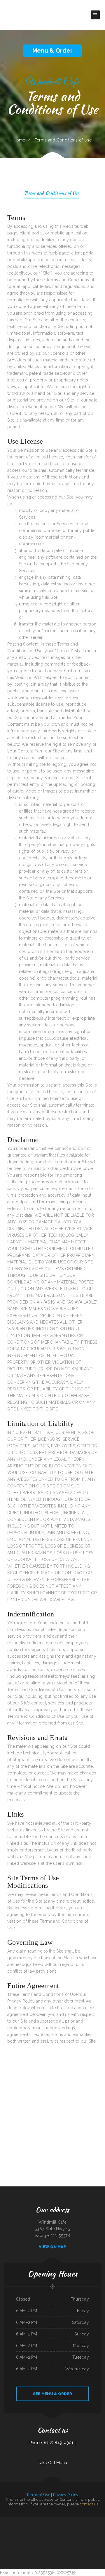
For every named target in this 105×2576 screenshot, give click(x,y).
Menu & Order (52, 51)
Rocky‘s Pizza (74, 2527)
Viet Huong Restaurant (41, 2540)
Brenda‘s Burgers (89, 2520)
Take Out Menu (53, 2463)
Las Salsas (43, 2527)
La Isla (24, 2540)
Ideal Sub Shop (77, 2534)
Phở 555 (53, 2520)
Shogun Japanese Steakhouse (9, 2527)
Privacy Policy (66, 2495)
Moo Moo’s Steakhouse (79, 2520)
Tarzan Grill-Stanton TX (53, 2534)
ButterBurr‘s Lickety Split (34, 2520)
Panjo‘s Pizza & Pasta (70, 2534)
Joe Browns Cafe (55, 2547)
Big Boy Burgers (48, 2547)
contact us (89, 2504)
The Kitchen (26, 2520)
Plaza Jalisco (101, 2527)
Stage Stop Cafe (96, 2520)
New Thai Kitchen (84, 2534)
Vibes (36, 2527)
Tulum (9, 2540)
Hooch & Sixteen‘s (63, 2520)
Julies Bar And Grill (75, 2540)
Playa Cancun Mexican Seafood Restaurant (8, 2534)
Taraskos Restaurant (5, 2520)
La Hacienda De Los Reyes (31, 2540)
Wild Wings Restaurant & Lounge (96, 2540)
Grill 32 (57, 2520)
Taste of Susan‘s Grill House (93, 2534)
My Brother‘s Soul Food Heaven (64, 2540)
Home (19, 140)
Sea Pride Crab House (24, 2527)
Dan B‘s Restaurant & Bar (44, 2534)
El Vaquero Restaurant (72, 2547)
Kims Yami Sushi (34, 2547)
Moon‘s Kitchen (90, 2527)
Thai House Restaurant (59, 2527)
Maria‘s (39, 2527)
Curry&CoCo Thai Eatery (63, 2547)
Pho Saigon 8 (17, 2527)
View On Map (52, 2247)
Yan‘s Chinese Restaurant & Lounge (45, 2520)
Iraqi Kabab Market (70, 2520)
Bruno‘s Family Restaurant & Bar (33, 2534)
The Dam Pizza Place (50, 2527)
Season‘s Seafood (49, 2540)
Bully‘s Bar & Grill (67, 2527)
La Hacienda (56, 2540)
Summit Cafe (96, 2527)
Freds (85, 2520)
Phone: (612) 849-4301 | (52, 2443)
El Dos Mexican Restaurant (82, 2527)
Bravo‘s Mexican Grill (19, 2520)
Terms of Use (38, 2495)
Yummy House (12, 2520)
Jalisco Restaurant (62, 2534)
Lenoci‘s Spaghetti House (21, 2534)
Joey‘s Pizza (87, 2540)
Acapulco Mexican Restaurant (17, 2540)
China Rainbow (82, 2540)
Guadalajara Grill (41, 2547)
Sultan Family (31, 2527)
